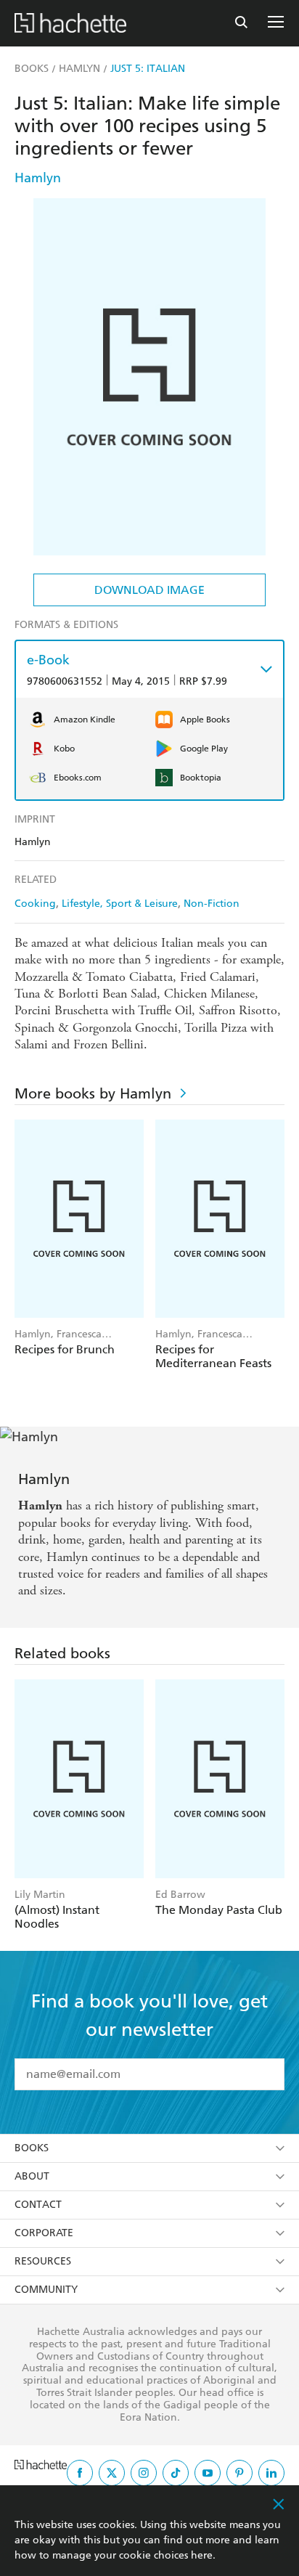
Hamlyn (38, 178)
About (32, 2176)
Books (32, 2148)
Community (46, 2290)
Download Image (149, 590)
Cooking (35, 904)
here (202, 2555)
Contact (38, 2205)
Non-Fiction (212, 904)
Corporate (44, 2233)
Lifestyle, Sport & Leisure (120, 904)
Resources (43, 2261)
